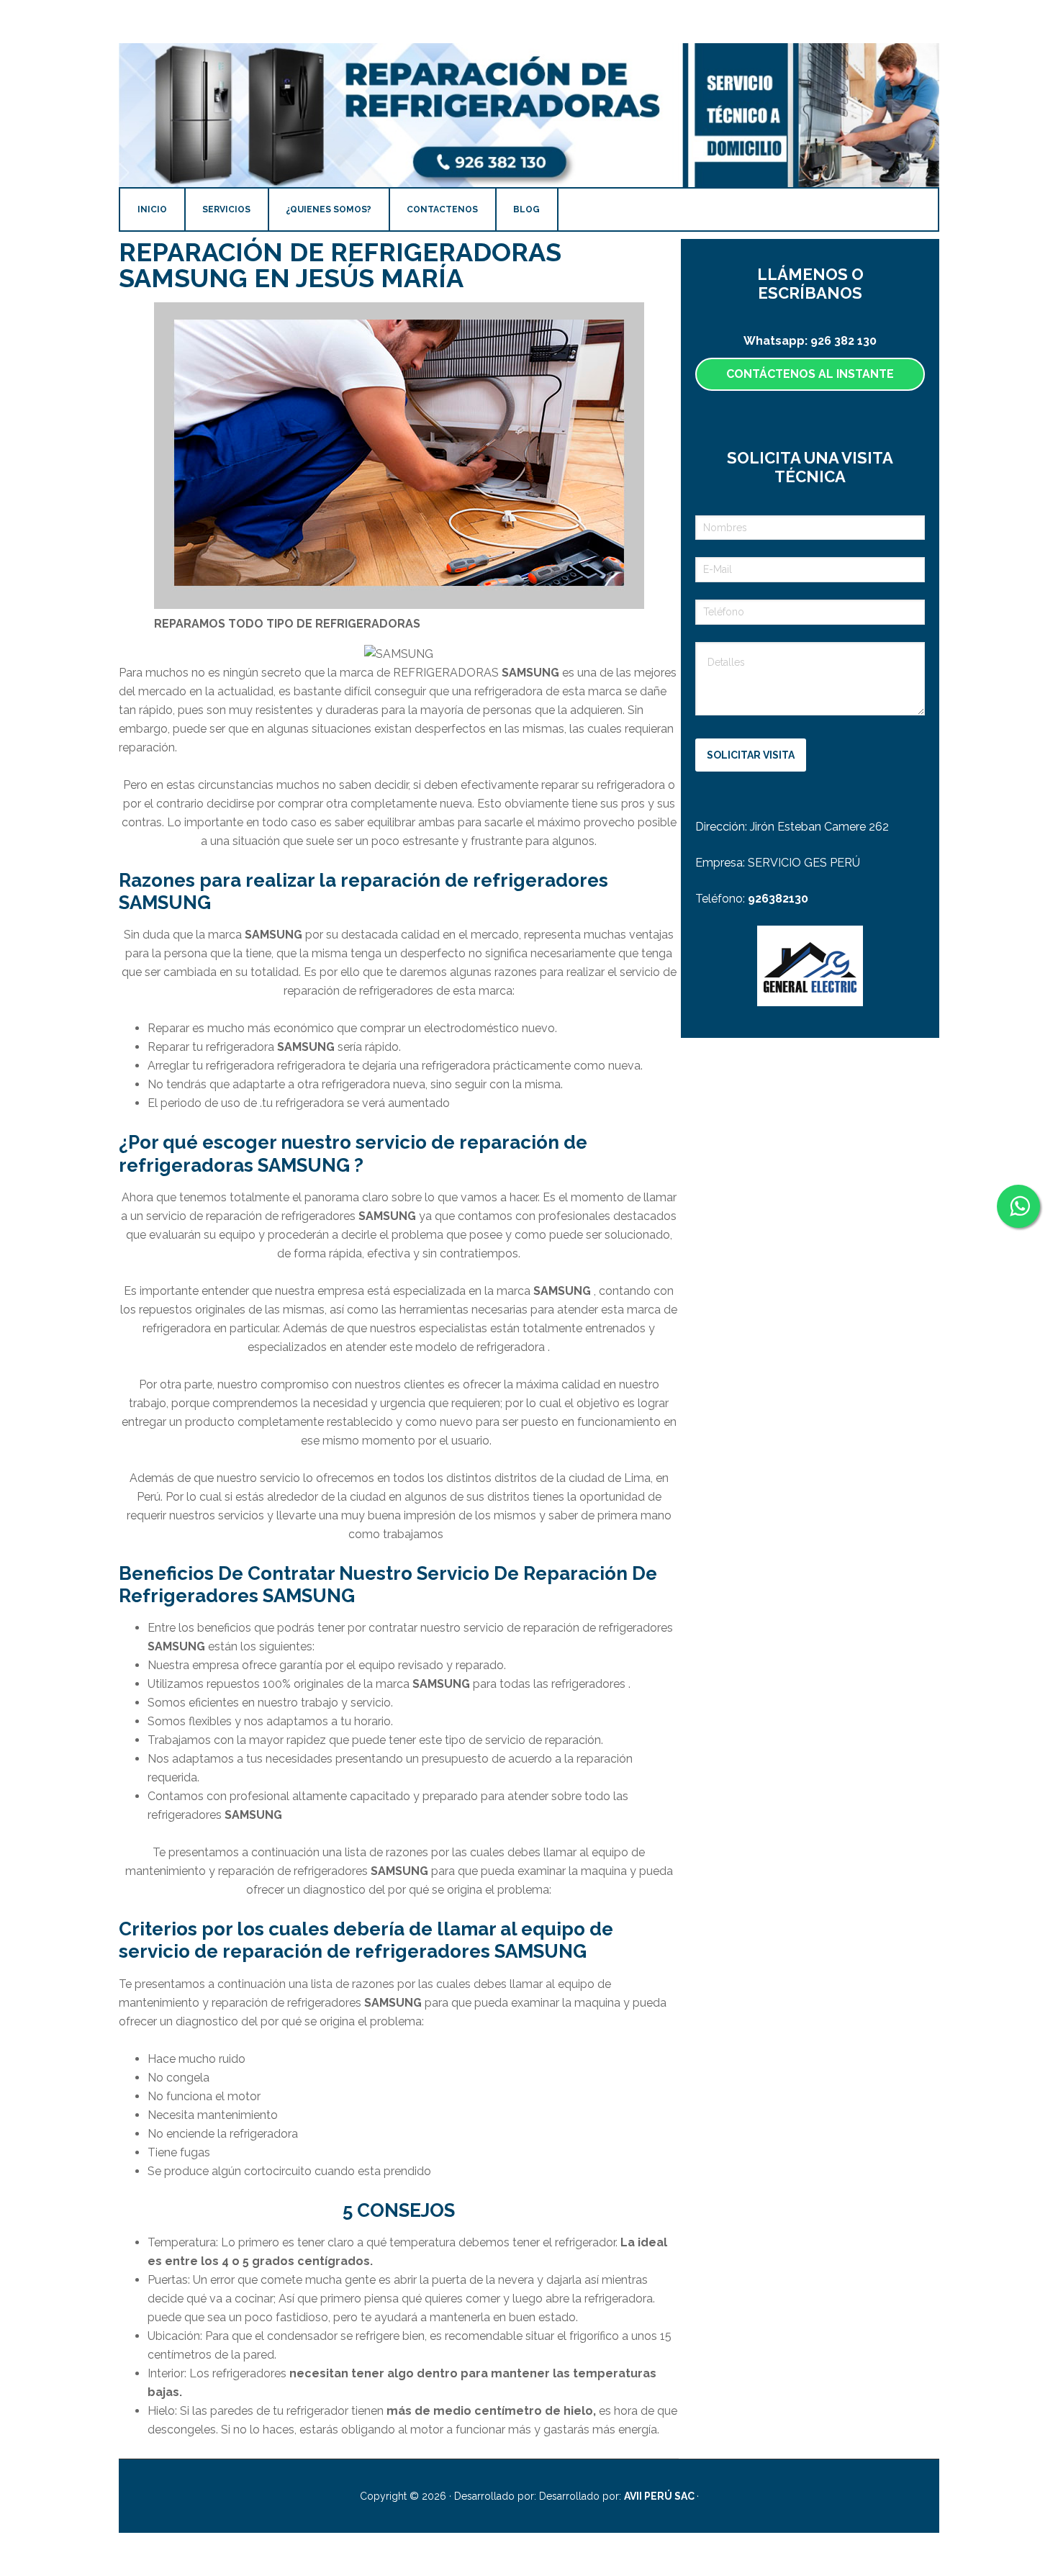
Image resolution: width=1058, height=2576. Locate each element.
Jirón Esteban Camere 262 (819, 827)
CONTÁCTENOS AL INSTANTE (810, 374)
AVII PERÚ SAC (660, 2496)
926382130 (778, 899)
